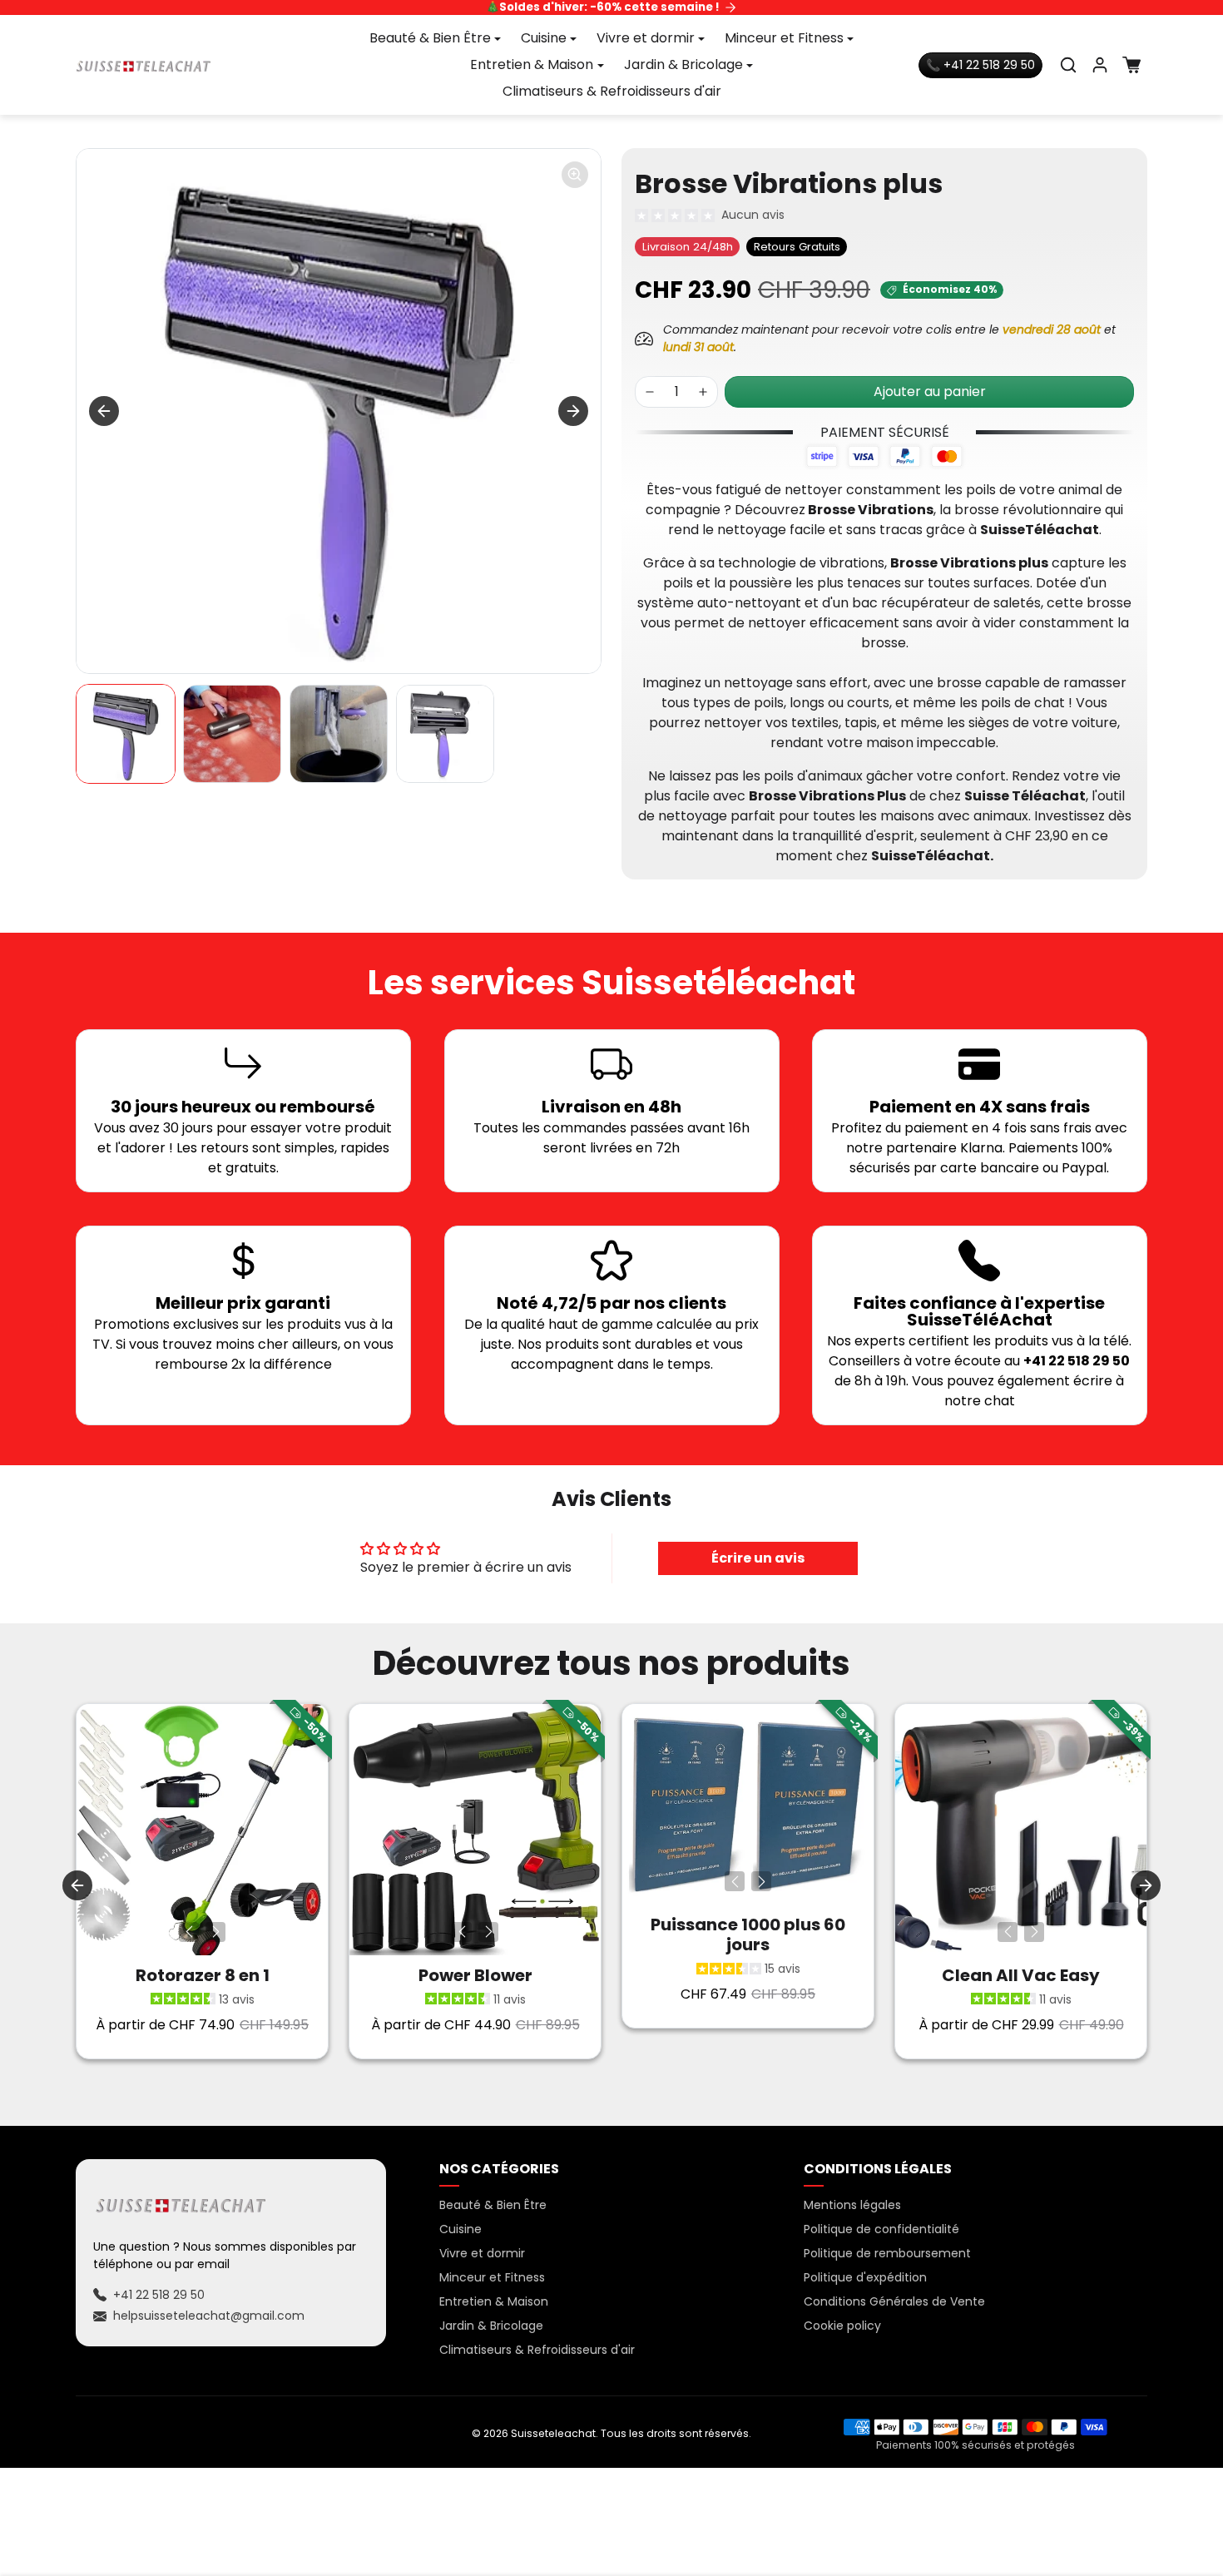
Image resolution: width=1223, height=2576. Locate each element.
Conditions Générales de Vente (894, 2301)
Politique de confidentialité (881, 2229)
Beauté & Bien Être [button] (430, 38)
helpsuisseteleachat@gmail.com (209, 2316)
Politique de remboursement (887, 2253)
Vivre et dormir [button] (646, 38)
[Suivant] (215, 1932)
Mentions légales (852, 2205)
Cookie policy (842, 2326)
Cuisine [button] (544, 38)
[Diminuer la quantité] (650, 392)
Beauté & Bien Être (493, 2205)
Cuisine (460, 2229)
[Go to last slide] (104, 411)
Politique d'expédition (865, 2277)
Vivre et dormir (482, 2253)
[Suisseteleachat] (144, 65)
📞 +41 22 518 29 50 (980, 65)
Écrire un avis (758, 1558)
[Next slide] (573, 411)
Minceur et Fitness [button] (784, 38)
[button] (1068, 65)
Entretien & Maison (494, 2301)
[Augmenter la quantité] (703, 392)
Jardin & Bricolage (491, 2326)
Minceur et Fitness (492, 2277)
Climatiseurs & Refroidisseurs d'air (612, 91)
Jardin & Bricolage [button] (683, 64)
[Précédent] (189, 1932)
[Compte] (1100, 65)
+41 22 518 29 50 (159, 2295)
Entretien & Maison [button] (532, 64)
